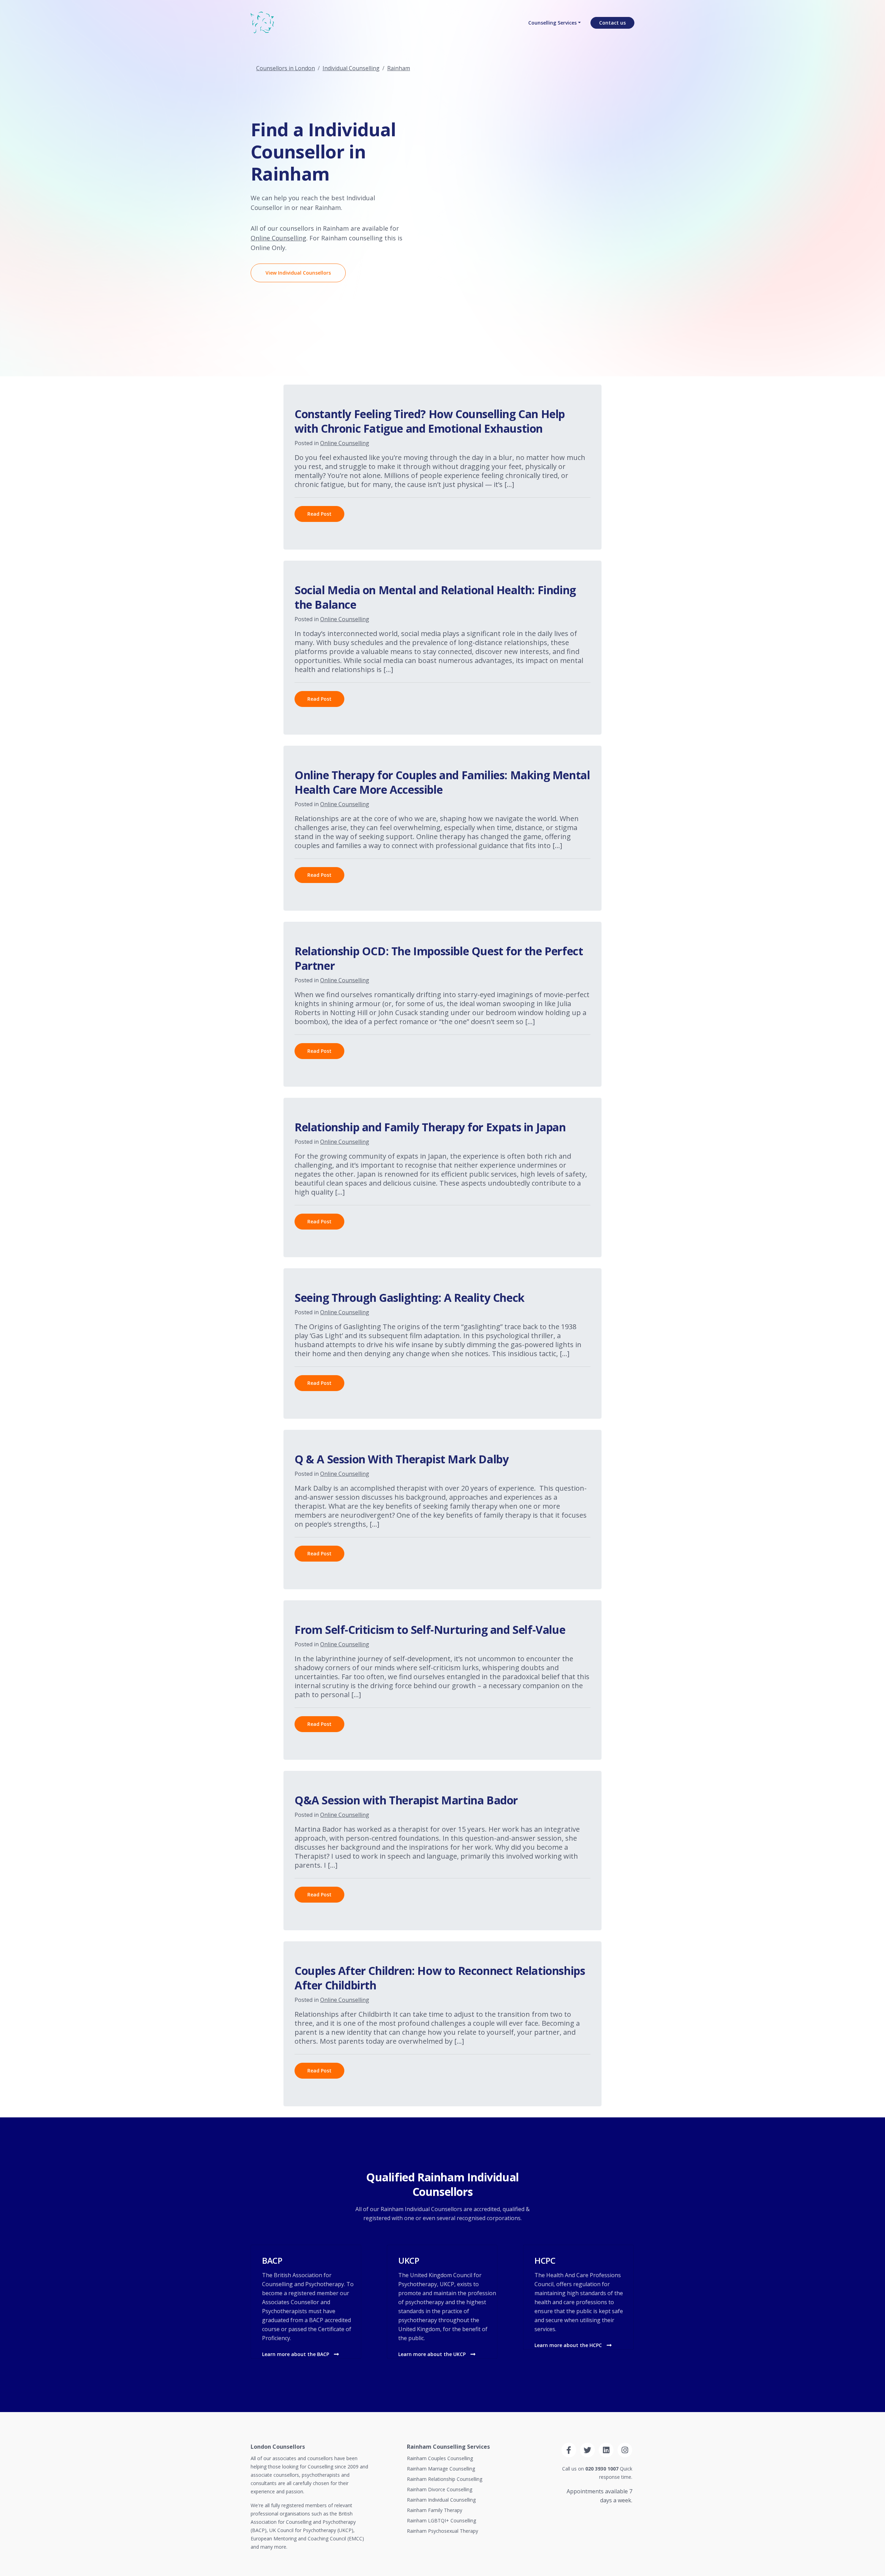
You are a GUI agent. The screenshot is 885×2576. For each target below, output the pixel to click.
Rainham (399, 68)
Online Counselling (278, 238)
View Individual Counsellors (298, 273)
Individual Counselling (351, 68)
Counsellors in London (286, 68)
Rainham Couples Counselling (440, 2458)
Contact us (612, 23)
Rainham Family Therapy (435, 2510)
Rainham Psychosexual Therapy (442, 2531)
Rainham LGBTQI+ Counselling (441, 2520)
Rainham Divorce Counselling (440, 2489)
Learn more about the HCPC (569, 2345)
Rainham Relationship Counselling (445, 2479)
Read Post (319, 514)
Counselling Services (552, 23)
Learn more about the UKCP (433, 2354)
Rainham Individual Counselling (441, 2500)
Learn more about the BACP (296, 2354)
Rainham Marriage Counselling (441, 2469)
